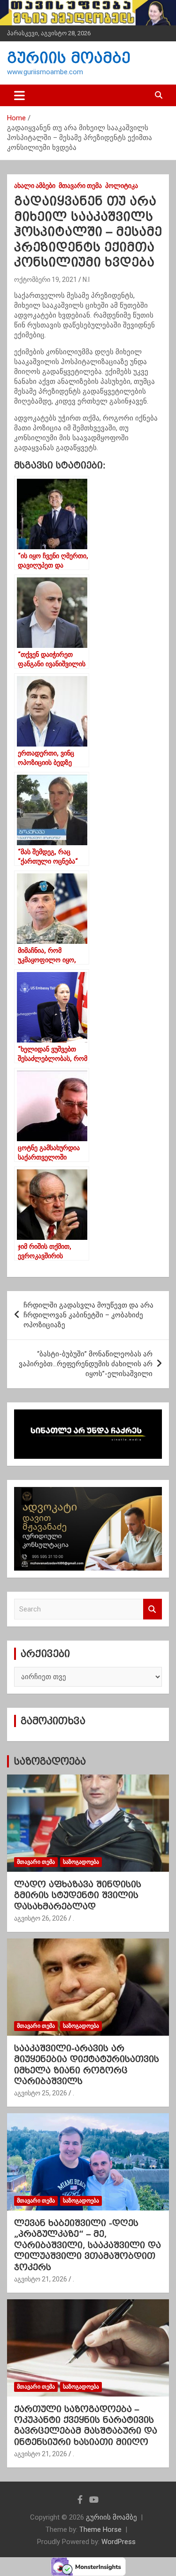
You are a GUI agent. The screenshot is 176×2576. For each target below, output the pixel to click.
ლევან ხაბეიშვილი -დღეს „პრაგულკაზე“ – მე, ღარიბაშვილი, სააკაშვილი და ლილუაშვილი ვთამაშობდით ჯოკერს (88, 2245)
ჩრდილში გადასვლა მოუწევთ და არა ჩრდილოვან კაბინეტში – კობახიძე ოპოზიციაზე (88, 1315)
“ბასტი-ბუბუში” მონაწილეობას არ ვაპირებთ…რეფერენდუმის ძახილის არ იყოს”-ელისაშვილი (86, 1364)
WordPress (119, 2542)
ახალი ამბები (35, 186)
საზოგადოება (50, 1761)
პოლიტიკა (122, 186)
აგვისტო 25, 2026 (41, 2093)
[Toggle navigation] (19, 95)
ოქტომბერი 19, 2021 (46, 280)
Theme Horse (100, 2529)
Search (153, 1609)
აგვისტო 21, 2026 (41, 2279)
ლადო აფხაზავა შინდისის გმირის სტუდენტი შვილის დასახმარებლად (78, 1895)
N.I (86, 280)
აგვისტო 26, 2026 (41, 1918)
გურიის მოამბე (69, 58)
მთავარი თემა (80, 186)
